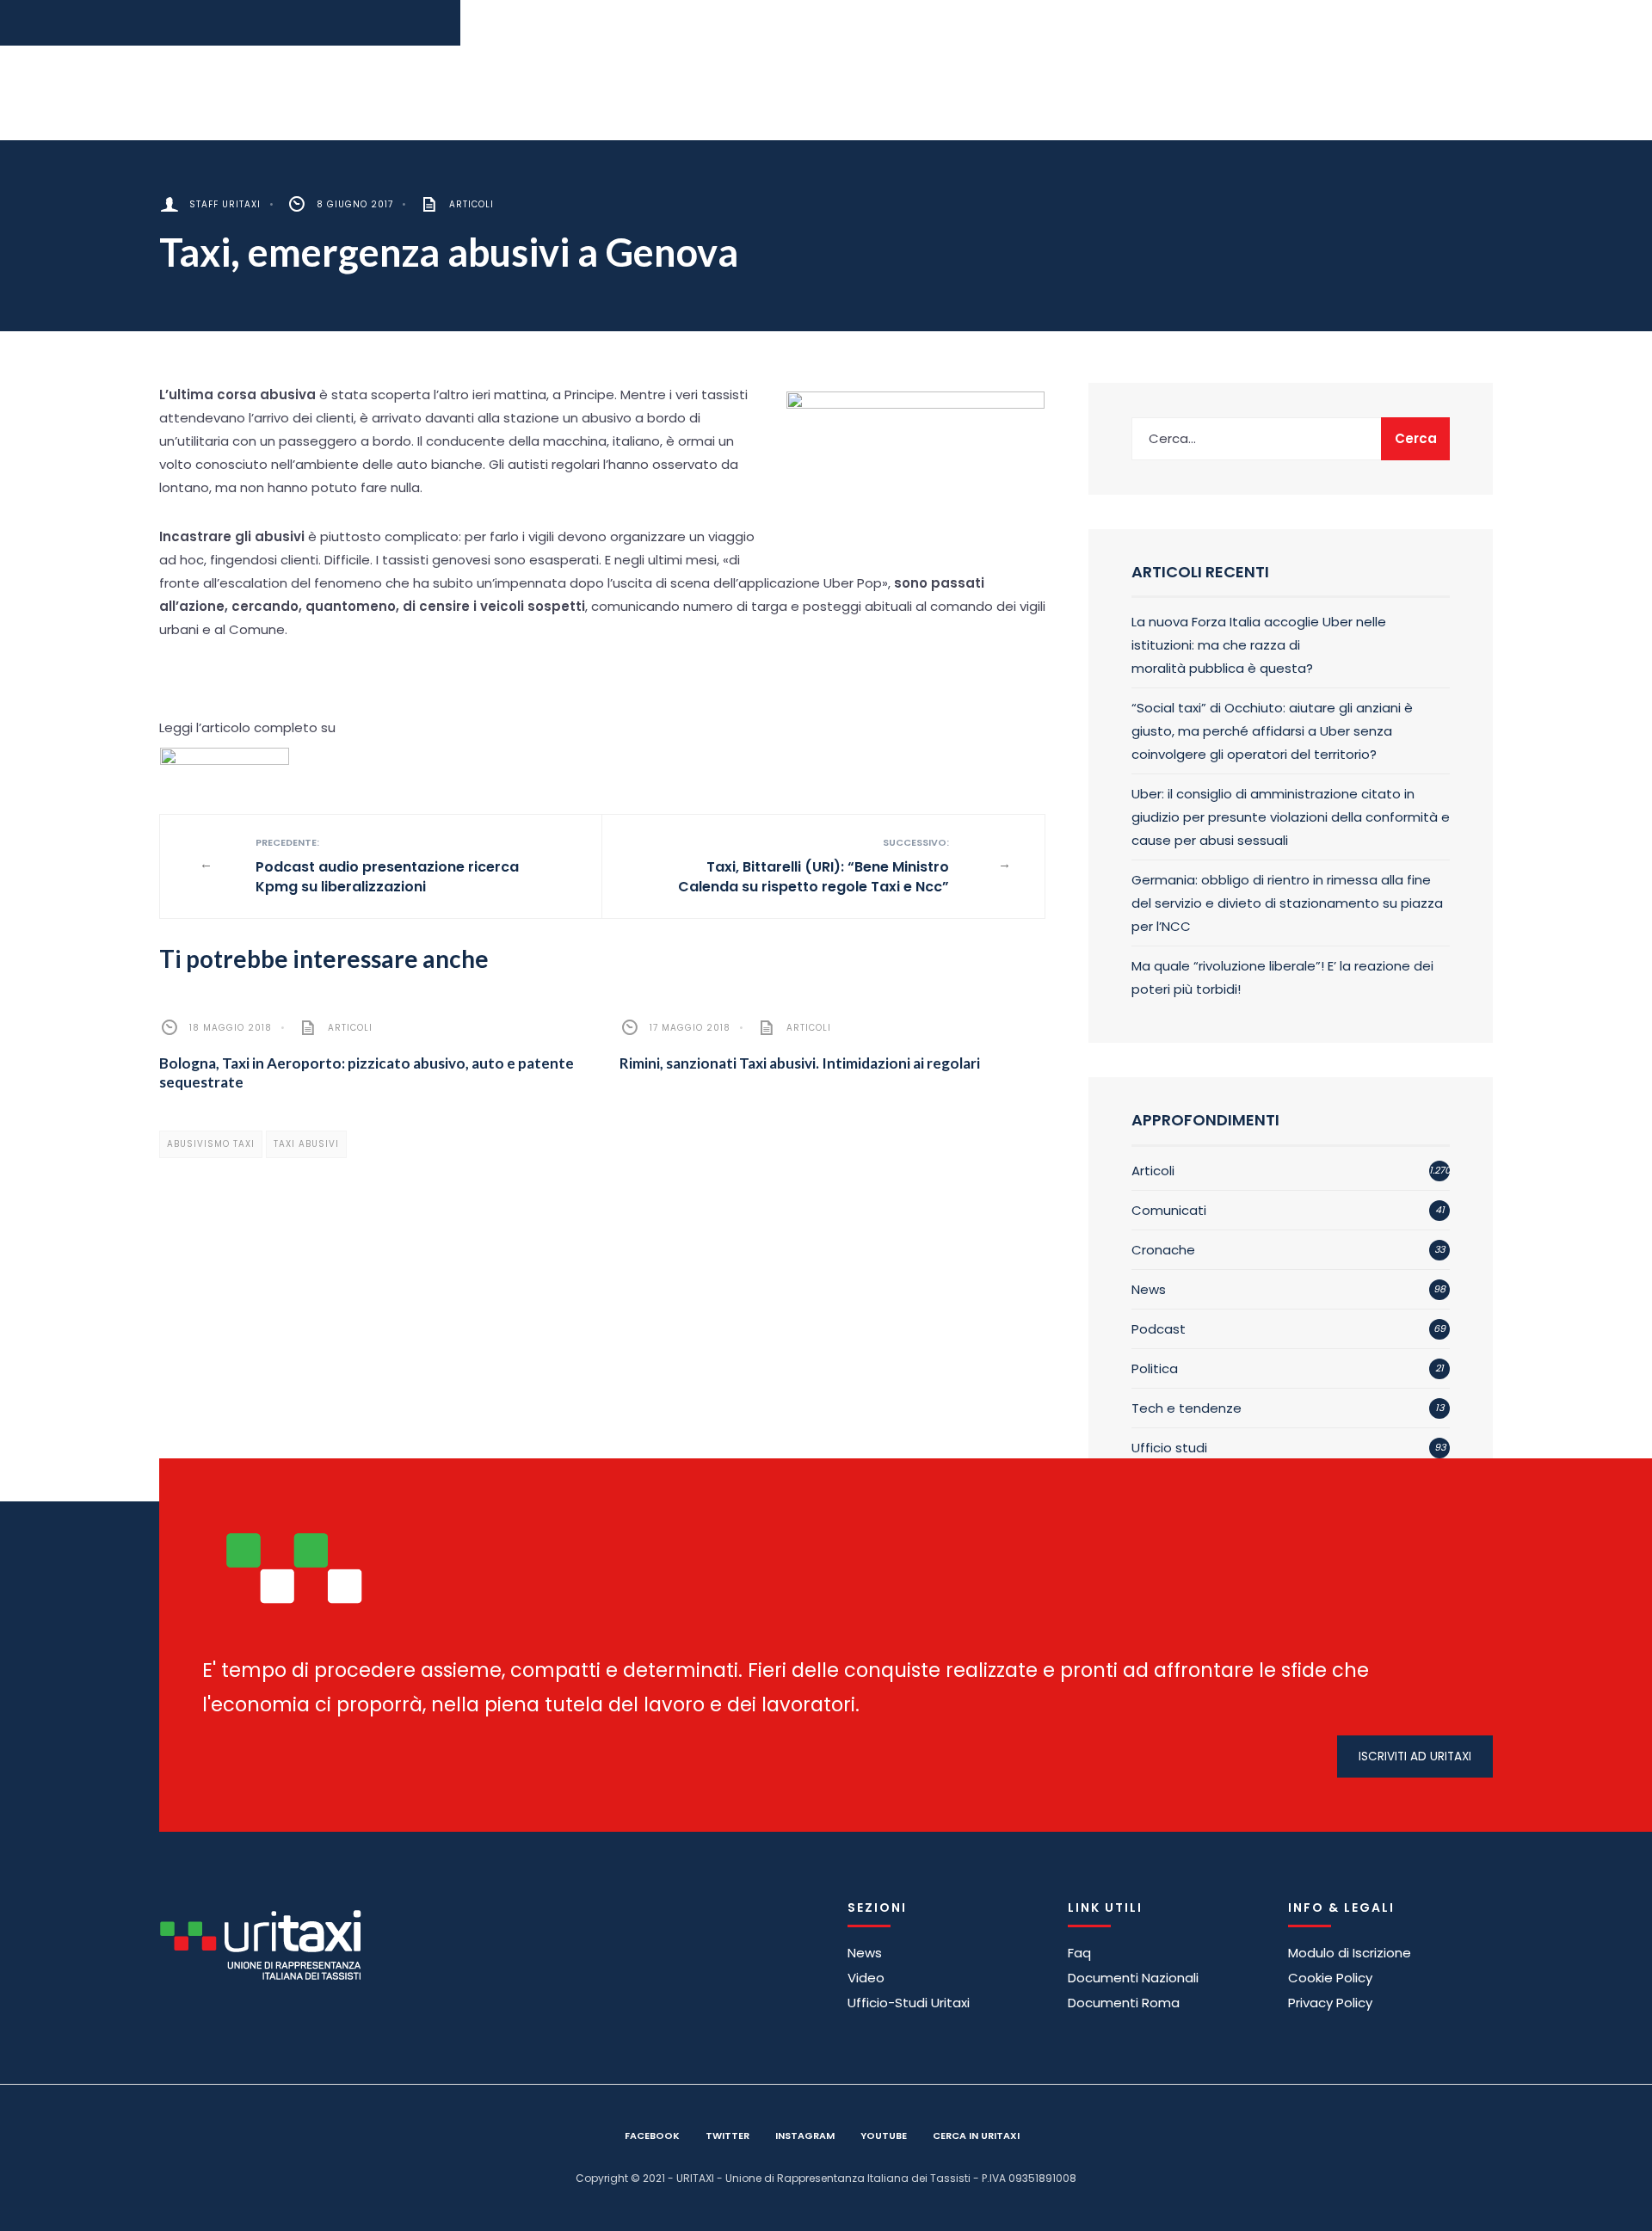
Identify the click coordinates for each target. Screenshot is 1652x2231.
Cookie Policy (1330, 1978)
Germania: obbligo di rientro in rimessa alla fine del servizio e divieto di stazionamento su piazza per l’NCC (1287, 903)
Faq (1079, 1953)
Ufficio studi (1169, 1448)
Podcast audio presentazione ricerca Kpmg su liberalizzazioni (387, 866)
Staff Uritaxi (225, 204)
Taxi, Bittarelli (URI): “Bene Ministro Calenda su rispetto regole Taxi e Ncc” (814, 866)
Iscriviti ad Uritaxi (1415, 1756)
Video (866, 1978)
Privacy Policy (1330, 2003)
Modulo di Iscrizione (1350, 1953)
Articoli (472, 204)
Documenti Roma (1124, 2003)
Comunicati (1169, 1210)
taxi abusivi (306, 1144)
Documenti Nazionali (1133, 1978)
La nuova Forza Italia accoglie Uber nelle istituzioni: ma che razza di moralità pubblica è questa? (1259, 645)
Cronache (1163, 1250)
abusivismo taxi (211, 1144)
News (1149, 1289)
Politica (1155, 1368)
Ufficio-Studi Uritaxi (909, 2003)
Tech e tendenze (1187, 1408)
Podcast (1159, 1329)
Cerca (1416, 438)
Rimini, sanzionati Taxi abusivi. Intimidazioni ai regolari (800, 1063)
